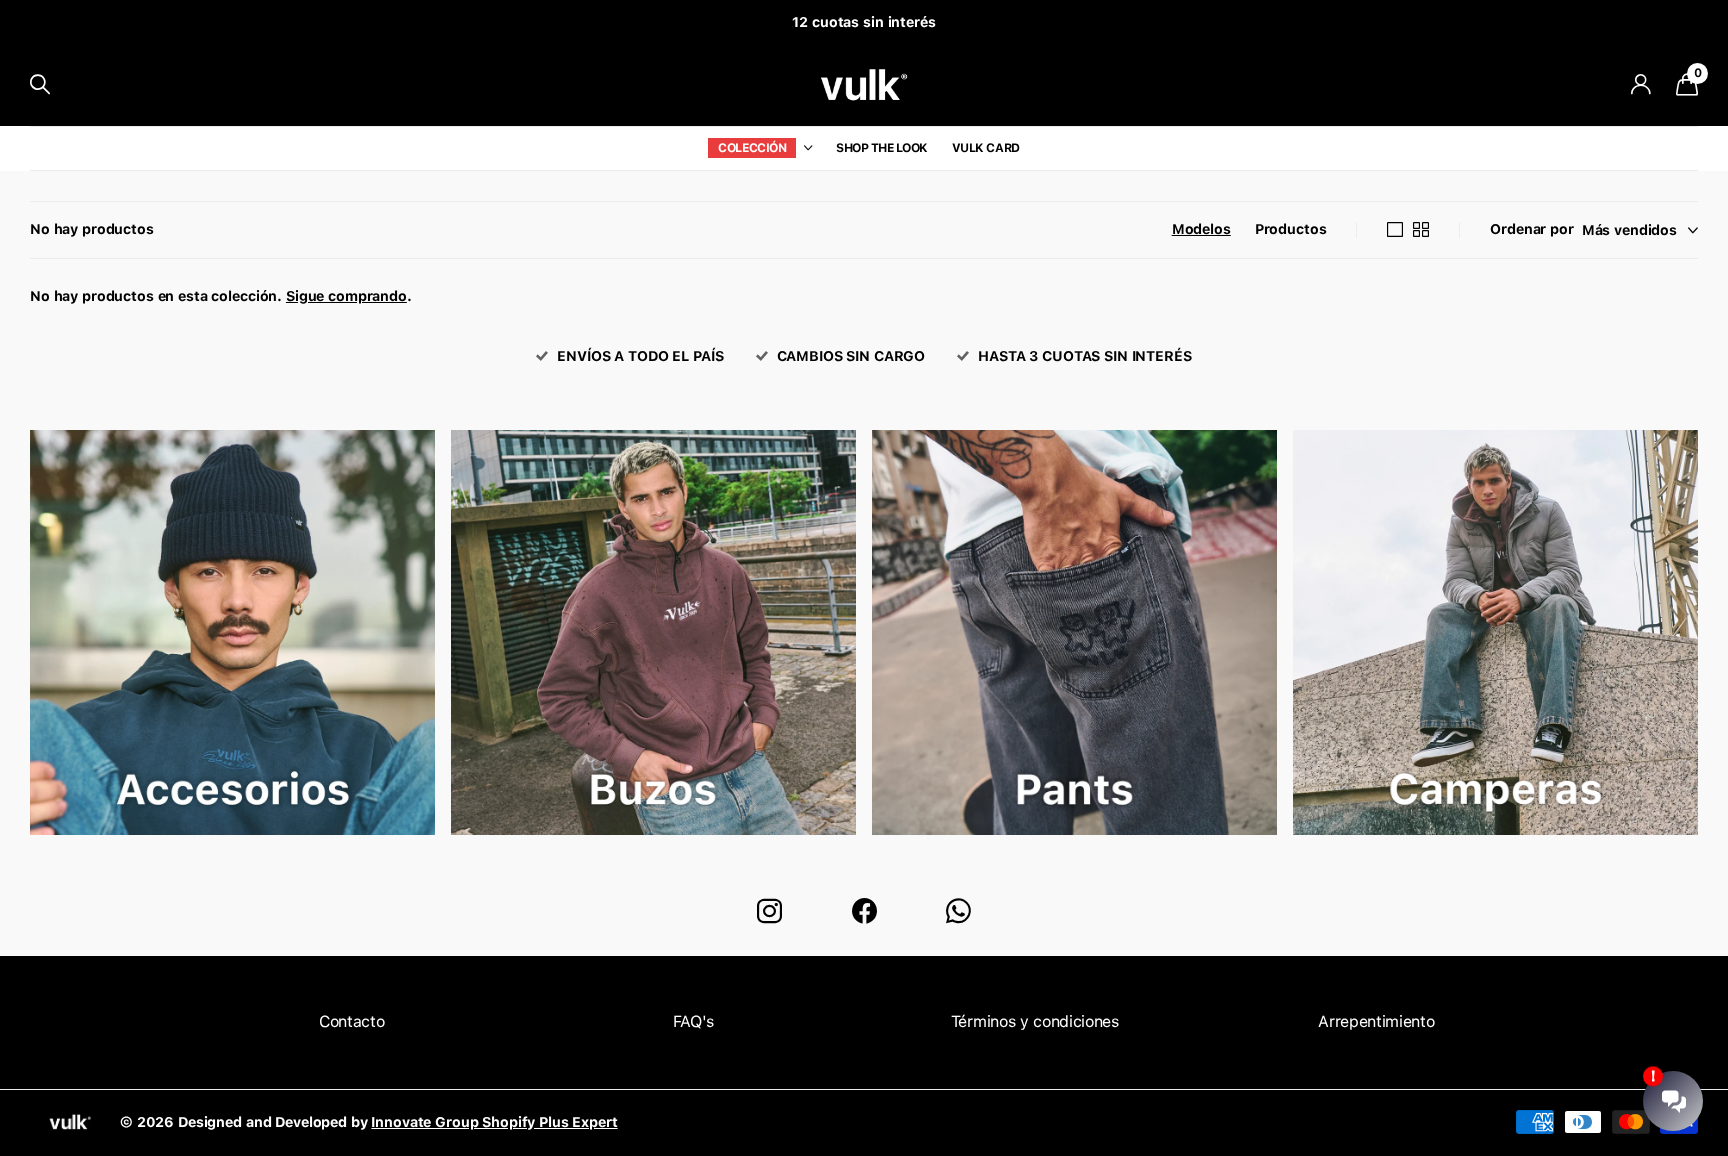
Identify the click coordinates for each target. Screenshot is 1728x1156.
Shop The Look (882, 148)
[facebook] (864, 911)
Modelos (1201, 229)
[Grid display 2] (1421, 230)
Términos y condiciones (1035, 1021)
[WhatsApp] (958, 911)
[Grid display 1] (1395, 230)
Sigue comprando (346, 296)
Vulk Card (986, 148)
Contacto (351, 1021)
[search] (40, 84)
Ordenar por (1531, 229)
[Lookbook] (232, 642)
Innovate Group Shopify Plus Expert (494, 1122)
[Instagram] (769, 911)
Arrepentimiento (1376, 1021)
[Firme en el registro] (1640, 84)
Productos (1291, 229)
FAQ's (693, 1021)
